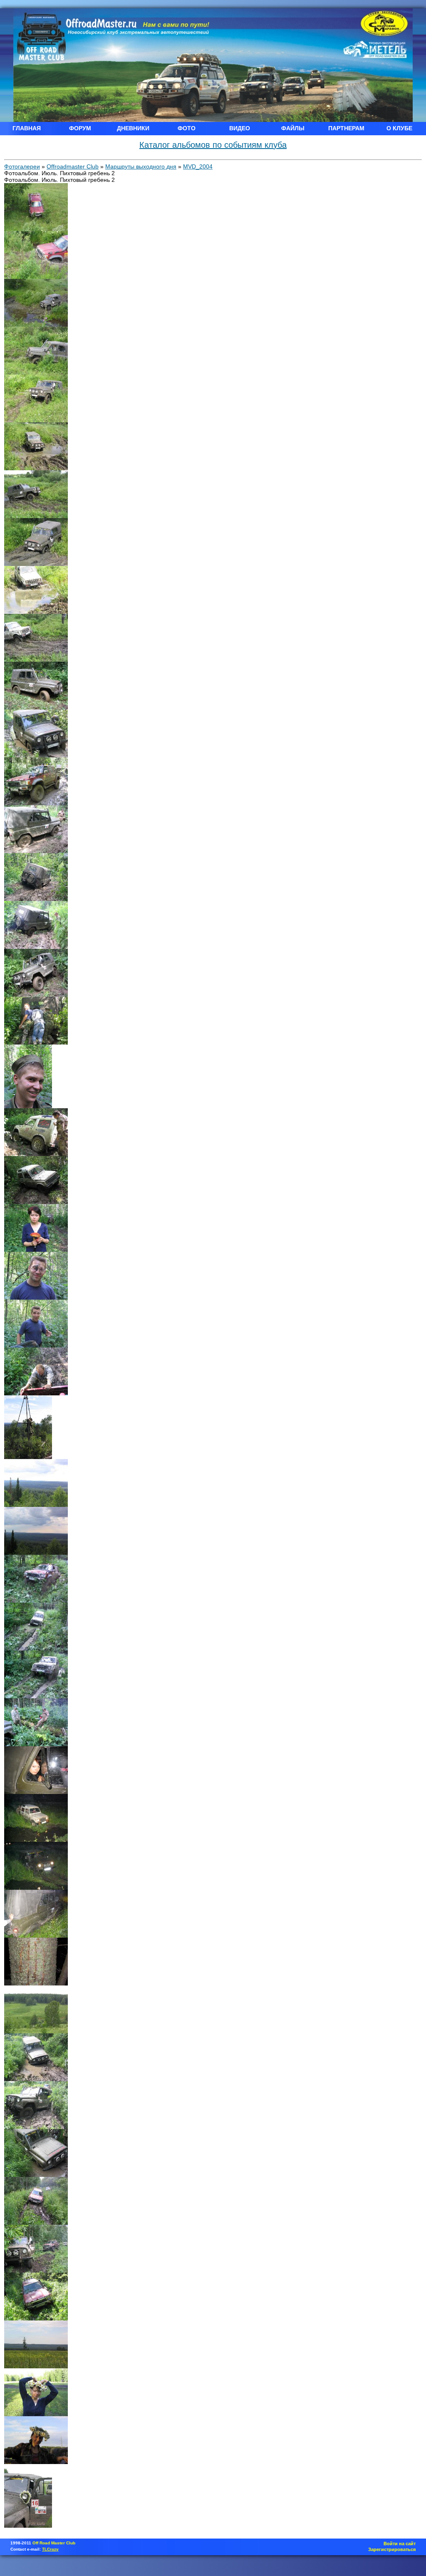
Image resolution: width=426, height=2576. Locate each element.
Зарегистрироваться (392, 2549)
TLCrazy (50, 2549)
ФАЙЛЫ (293, 128)
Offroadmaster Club (73, 166)
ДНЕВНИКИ (133, 128)
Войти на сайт (400, 2544)
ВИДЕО (240, 128)
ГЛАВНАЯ (27, 128)
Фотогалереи (22, 166)
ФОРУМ (80, 128)
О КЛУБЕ (399, 128)
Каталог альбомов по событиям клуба (213, 145)
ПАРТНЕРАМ (346, 128)
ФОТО (187, 128)
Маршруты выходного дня (141, 166)
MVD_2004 (198, 166)
